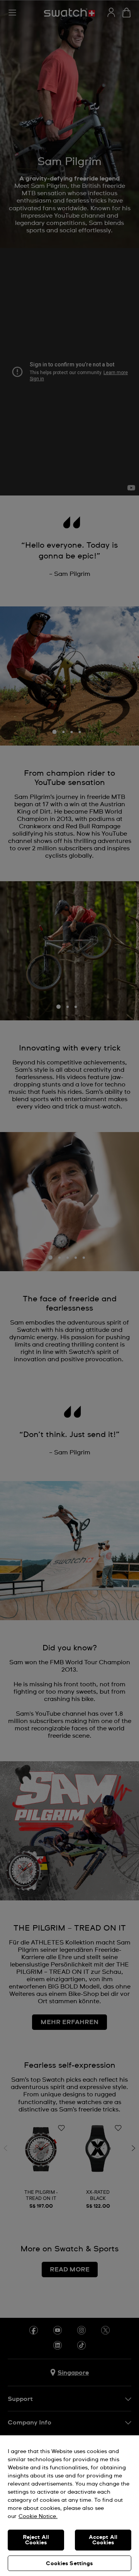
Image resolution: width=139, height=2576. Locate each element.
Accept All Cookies (103, 2540)
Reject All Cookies (36, 2540)
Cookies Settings (69, 2564)
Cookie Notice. (38, 2516)
